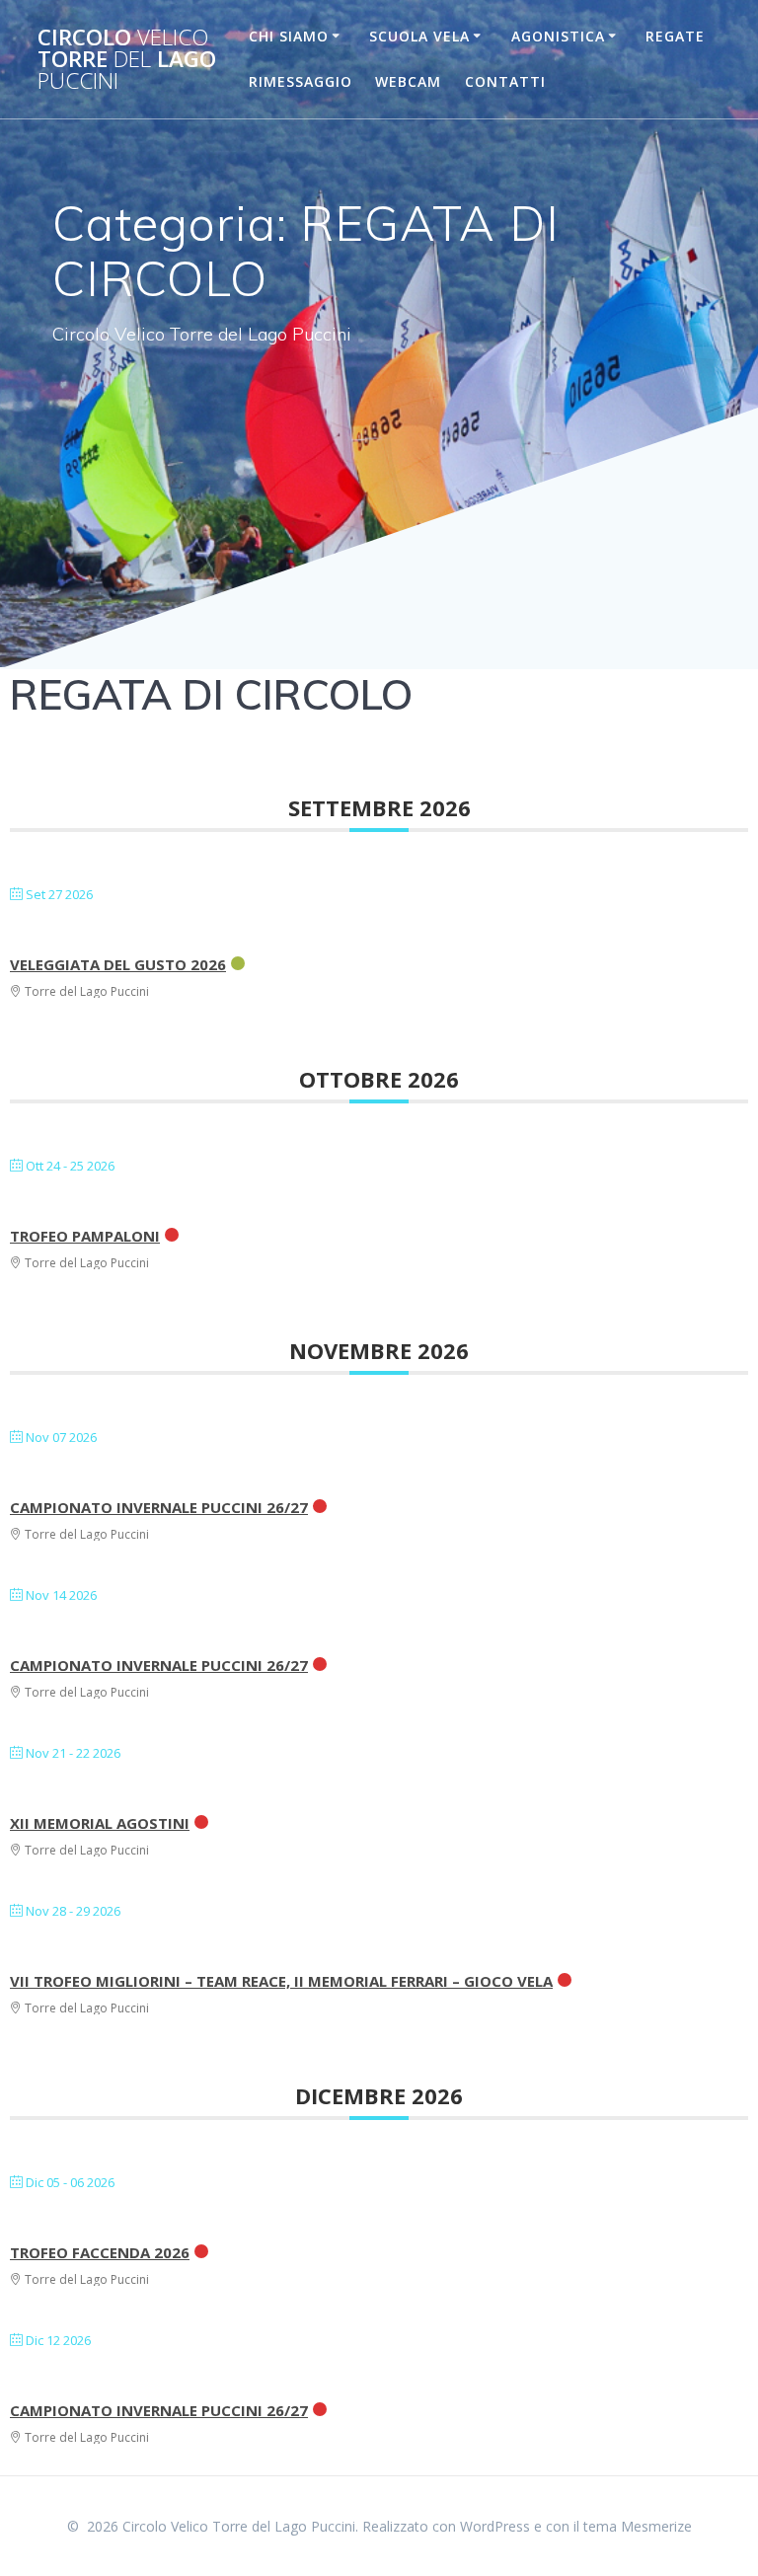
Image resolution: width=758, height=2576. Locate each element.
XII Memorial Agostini (100, 1823)
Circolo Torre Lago (127, 60)
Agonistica (558, 36)
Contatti (505, 81)
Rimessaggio (301, 81)
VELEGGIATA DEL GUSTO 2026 (118, 964)
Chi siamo (289, 36)
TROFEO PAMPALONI (85, 1236)
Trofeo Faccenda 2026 (100, 2252)
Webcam (408, 81)
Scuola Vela (419, 36)
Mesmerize (656, 2526)
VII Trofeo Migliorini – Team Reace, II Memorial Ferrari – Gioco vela (281, 1981)
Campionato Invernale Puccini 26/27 (159, 1507)
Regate (675, 36)
